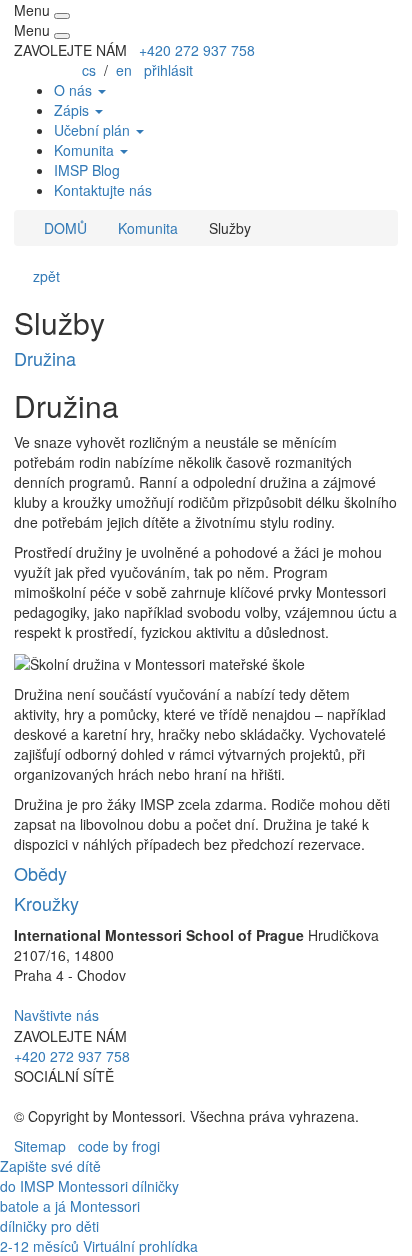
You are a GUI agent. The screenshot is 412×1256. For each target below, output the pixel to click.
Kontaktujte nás (103, 190)
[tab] (206, 359)
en (124, 70)
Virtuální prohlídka (140, 1246)
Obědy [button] (40, 873)
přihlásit (168, 70)
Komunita (148, 228)
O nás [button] (75, 90)
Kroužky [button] (46, 903)
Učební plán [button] (94, 130)
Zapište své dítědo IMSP (50, 1176)
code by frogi (119, 1146)
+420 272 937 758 (197, 50)
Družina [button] (45, 358)
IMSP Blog (87, 170)
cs (89, 70)
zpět (42, 276)
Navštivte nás (56, 1015)
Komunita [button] (86, 150)
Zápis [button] (73, 110)
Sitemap (40, 1146)
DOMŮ (63, 228)
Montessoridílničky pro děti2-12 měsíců (70, 1226)
